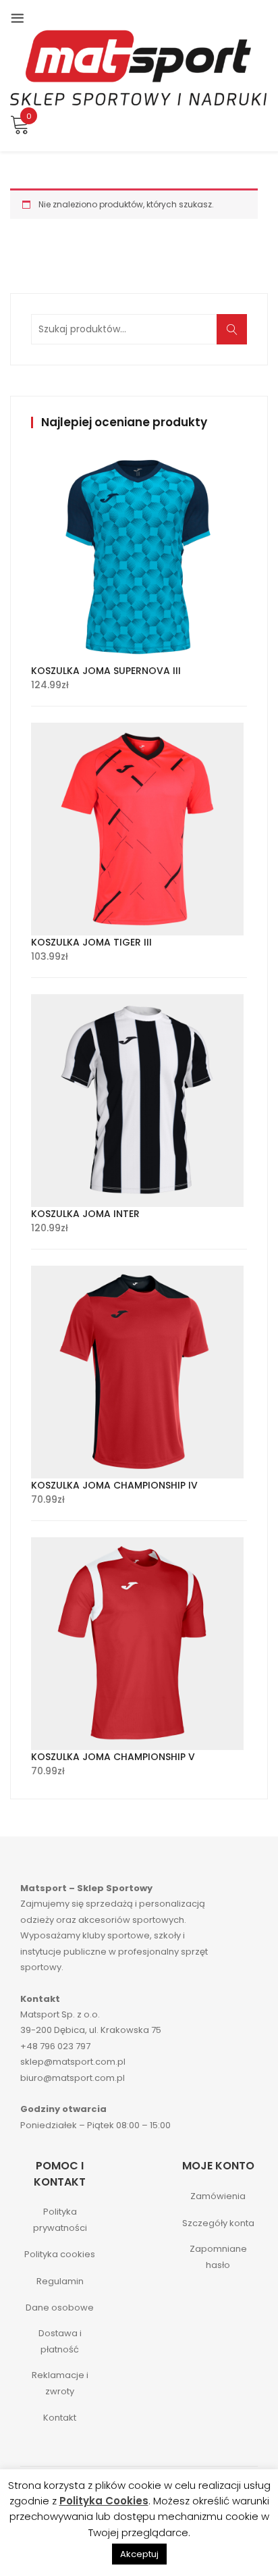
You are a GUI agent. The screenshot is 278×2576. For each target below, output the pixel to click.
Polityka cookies (60, 2254)
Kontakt (60, 2418)
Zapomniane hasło (218, 2257)
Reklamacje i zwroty (60, 2383)
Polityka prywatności (60, 2219)
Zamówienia (218, 2196)
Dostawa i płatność (60, 2341)
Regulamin (60, 2281)
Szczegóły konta (218, 2223)
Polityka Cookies (104, 2501)
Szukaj (236, 337)
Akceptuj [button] (139, 2554)
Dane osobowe (60, 2308)
